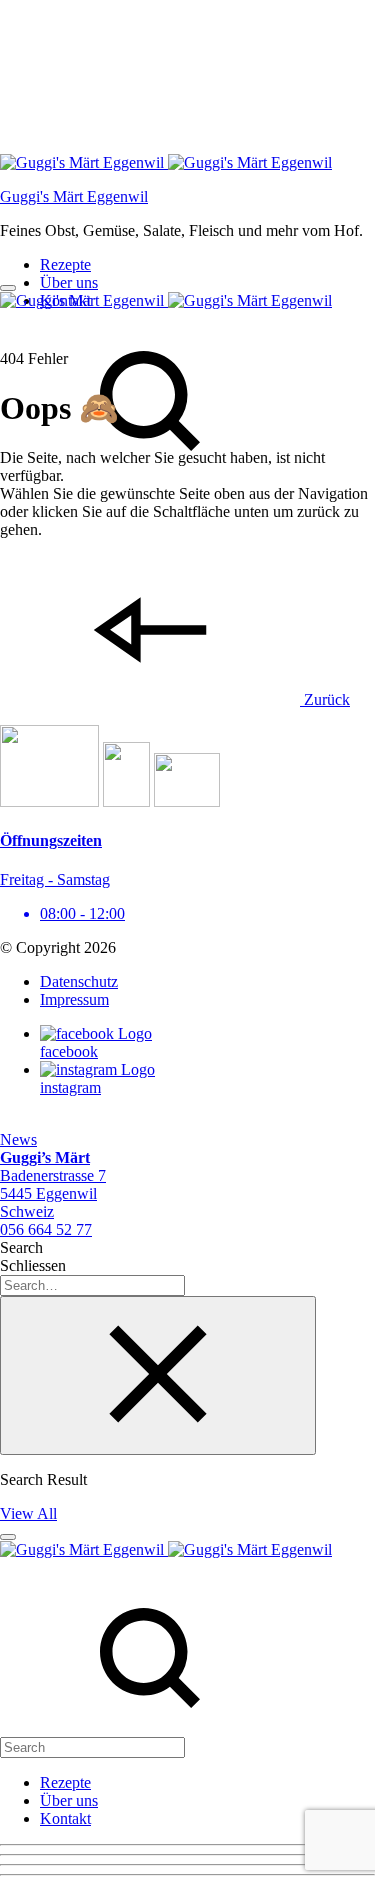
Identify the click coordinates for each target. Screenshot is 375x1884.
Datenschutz (79, 981)
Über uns (69, 282)
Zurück (325, 699)
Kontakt (65, 1818)
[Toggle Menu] (8, 288)
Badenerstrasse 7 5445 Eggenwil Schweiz (53, 1184)
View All (28, 1513)
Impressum (74, 999)
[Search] (150, 1737)
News (18, 1139)
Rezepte (65, 264)
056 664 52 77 (46, 1229)
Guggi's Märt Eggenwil (74, 196)
